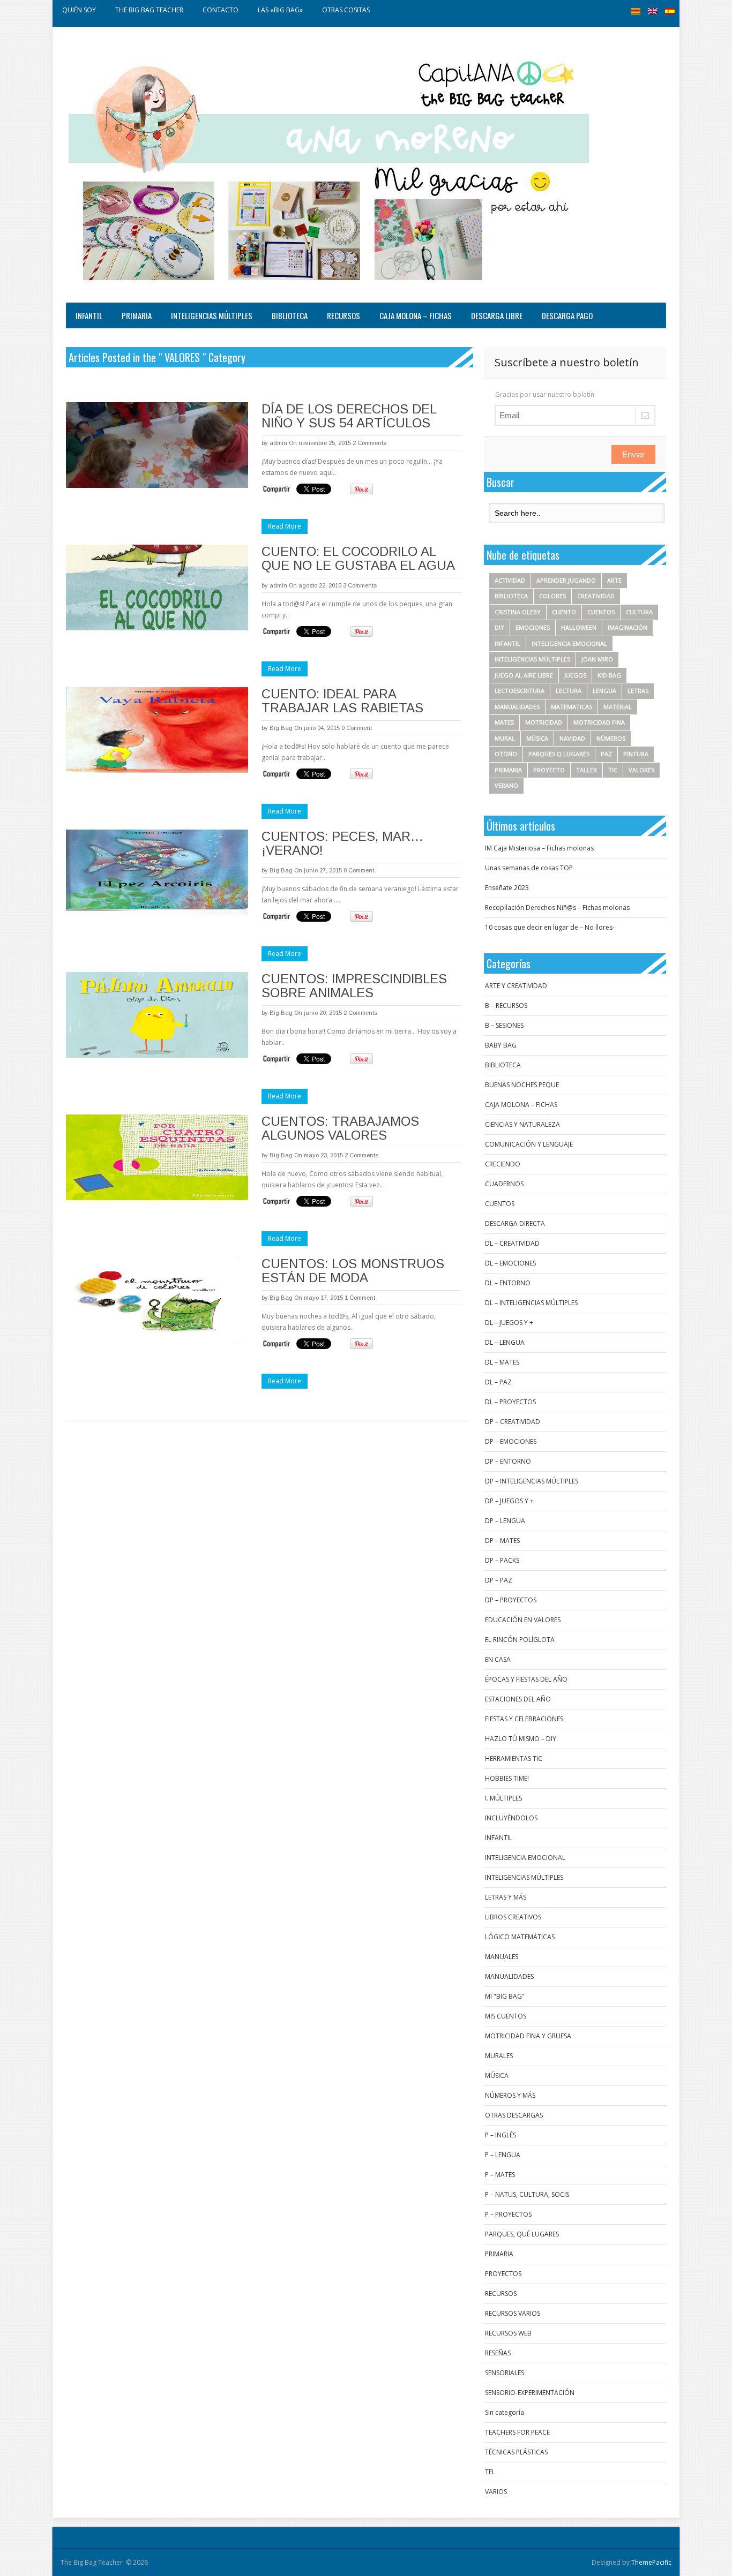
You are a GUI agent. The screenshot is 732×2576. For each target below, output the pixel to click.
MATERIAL (618, 707)
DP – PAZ (499, 1580)
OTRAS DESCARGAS (514, 2115)
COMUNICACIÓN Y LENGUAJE (529, 1144)
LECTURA (569, 691)
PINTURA (636, 754)
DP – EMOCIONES (511, 1441)
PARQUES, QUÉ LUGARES (522, 2234)
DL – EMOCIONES (510, 1263)
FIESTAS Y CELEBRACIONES (524, 1719)
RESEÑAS (498, 2353)
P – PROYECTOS (508, 2214)
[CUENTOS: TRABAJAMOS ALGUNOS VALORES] (157, 1157)
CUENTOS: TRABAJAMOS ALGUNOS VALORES (340, 1128)
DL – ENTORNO (508, 1283)
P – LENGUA (503, 2155)
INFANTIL (89, 315)
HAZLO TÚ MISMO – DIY (521, 1739)
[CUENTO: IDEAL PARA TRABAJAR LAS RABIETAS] (157, 730)
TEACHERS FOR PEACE (517, 2432)
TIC (613, 770)
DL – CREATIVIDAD (512, 1243)
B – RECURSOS (506, 1005)
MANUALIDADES (517, 707)
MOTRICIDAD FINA (599, 722)
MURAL (505, 738)
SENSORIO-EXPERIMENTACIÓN (530, 2393)
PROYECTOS (503, 2274)
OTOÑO (506, 754)
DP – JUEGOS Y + (509, 1501)
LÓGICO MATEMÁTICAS (520, 1937)
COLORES (552, 596)
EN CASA (498, 1659)
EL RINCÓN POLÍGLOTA (520, 1640)
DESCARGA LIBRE (497, 315)
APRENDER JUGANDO (566, 580)
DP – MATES (502, 1541)
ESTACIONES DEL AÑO (518, 1699)
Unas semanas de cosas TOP (529, 868)
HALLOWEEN (579, 627)
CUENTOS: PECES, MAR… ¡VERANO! (342, 843)
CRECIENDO (503, 1164)
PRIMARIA (137, 315)
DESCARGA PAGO (567, 315)
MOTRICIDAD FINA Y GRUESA (528, 2036)
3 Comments (360, 585)
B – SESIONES (504, 1025)
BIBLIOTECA (290, 315)
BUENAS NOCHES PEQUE (522, 1085)
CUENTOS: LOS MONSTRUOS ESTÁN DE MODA (353, 1271)
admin (278, 443)
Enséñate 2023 (507, 888)
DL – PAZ (498, 1382)
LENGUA (604, 691)
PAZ (606, 754)
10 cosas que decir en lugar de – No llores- (550, 927)
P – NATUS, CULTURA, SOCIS (527, 2194)
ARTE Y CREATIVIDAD (516, 986)
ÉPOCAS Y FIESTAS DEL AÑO (526, 1679)
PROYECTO (549, 770)
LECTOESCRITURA (520, 691)
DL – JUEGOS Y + (509, 1323)
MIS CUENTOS (506, 2016)
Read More (285, 526)
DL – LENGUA (505, 1342)
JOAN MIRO (597, 659)
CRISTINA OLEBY (518, 612)
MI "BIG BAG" (505, 1996)
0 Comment (357, 728)
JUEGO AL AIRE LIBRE (524, 675)
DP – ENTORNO (508, 1461)
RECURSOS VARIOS (513, 2313)
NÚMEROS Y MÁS (510, 2095)
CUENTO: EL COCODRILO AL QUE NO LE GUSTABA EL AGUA (358, 558)
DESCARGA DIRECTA (515, 1223)
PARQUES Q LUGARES (559, 754)
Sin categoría (505, 2412)
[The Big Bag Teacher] (329, 167)
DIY (499, 627)
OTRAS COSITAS (346, 10)
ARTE (614, 580)
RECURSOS (343, 315)
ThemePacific (651, 2562)
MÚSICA (537, 738)
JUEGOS (575, 675)
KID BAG (609, 675)
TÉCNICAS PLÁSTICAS (516, 2452)
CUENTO (564, 612)
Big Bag (281, 728)
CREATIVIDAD (596, 596)
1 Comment (360, 1298)
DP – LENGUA (505, 1521)
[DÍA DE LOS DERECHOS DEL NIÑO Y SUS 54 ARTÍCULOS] (157, 445)
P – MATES (500, 2175)
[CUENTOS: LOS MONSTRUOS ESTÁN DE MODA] (157, 1300)
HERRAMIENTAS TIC (514, 1758)
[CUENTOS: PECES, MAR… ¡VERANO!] (157, 872)
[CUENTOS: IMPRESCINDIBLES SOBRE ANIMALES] (157, 1015)
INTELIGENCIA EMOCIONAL (569, 643)
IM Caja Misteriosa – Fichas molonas (539, 848)
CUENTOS (601, 612)
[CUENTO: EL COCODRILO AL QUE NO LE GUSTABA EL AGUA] (157, 587)
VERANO (506, 785)
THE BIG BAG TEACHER (149, 10)
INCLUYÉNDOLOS (511, 1818)
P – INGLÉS (501, 2135)
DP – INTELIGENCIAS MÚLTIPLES (532, 1481)
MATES (504, 722)
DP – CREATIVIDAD (513, 1422)
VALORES (641, 770)
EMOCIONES (533, 627)
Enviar (633, 454)
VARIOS (496, 2492)
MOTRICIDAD (544, 722)
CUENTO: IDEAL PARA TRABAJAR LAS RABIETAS (342, 701)
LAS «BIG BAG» (280, 10)
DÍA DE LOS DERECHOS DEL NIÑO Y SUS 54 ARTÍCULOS (349, 416)
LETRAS (638, 691)
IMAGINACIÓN (628, 627)
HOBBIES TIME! (507, 1778)
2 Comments (369, 443)
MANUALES (502, 1957)
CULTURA (639, 612)
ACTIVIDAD (510, 580)
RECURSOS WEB (508, 2333)
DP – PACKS (502, 1560)
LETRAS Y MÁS (506, 1897)
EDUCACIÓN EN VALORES (523, 1620)
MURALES (499, 2056)
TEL (490, 2472)
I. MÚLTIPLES (503, 1798)
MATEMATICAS (572, 707)
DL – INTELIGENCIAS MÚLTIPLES (531, 1303)
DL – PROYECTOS (510, 1402)
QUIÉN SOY (79, 10)
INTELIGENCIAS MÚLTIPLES (212, 315)
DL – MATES (502, 1362)
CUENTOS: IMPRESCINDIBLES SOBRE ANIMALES (354, 986)
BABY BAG (501, 1045)
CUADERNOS (504, 1184)
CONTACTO (221, 10)
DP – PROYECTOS (511, 1600)
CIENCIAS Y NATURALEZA (522, 1124)
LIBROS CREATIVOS (513, 1917)
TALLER (587, 770)
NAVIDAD (572, 738)
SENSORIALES (505, 2373)
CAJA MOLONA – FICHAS (416, 315)
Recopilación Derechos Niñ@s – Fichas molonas (557, 907)
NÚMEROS (611, 738)
